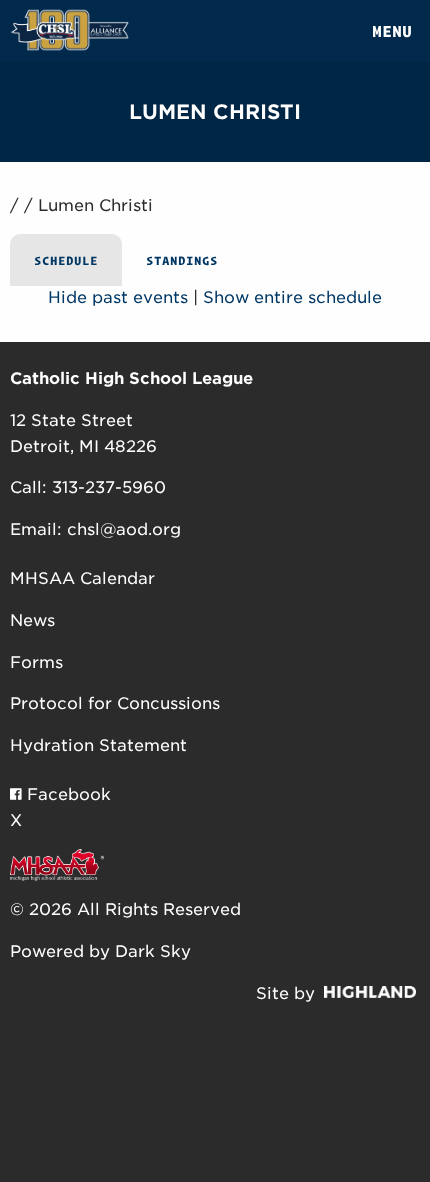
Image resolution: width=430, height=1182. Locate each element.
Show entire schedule (292, 297)
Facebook (66, 794)
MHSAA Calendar (82, 578)
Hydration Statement (98, 745)
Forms (36, 662)
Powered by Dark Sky (100, 951)
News (32, 620)
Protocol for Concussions (115, 703)
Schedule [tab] (66, 260)
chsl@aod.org (124, 529)
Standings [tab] (182, 260)
